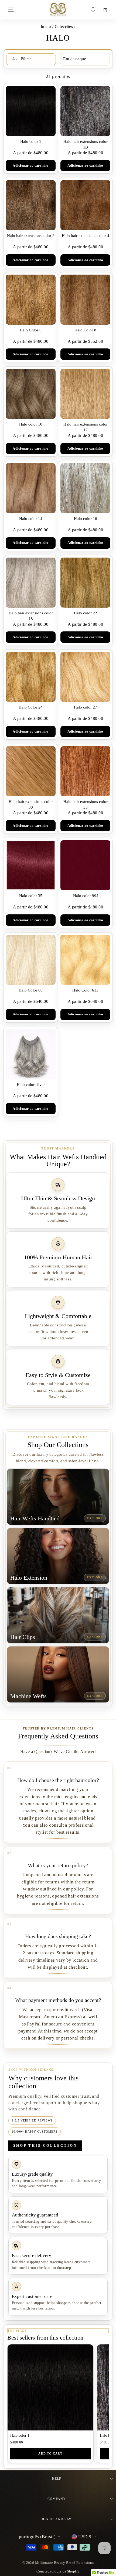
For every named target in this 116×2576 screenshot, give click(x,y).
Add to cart (50, 2453)
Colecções (64, 26)
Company (57, 2499)
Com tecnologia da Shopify (58, 2571)
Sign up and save (57, 2519)
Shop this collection (45, 2145)
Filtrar (25, 59)
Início (46, 26)
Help (57, 2479)
